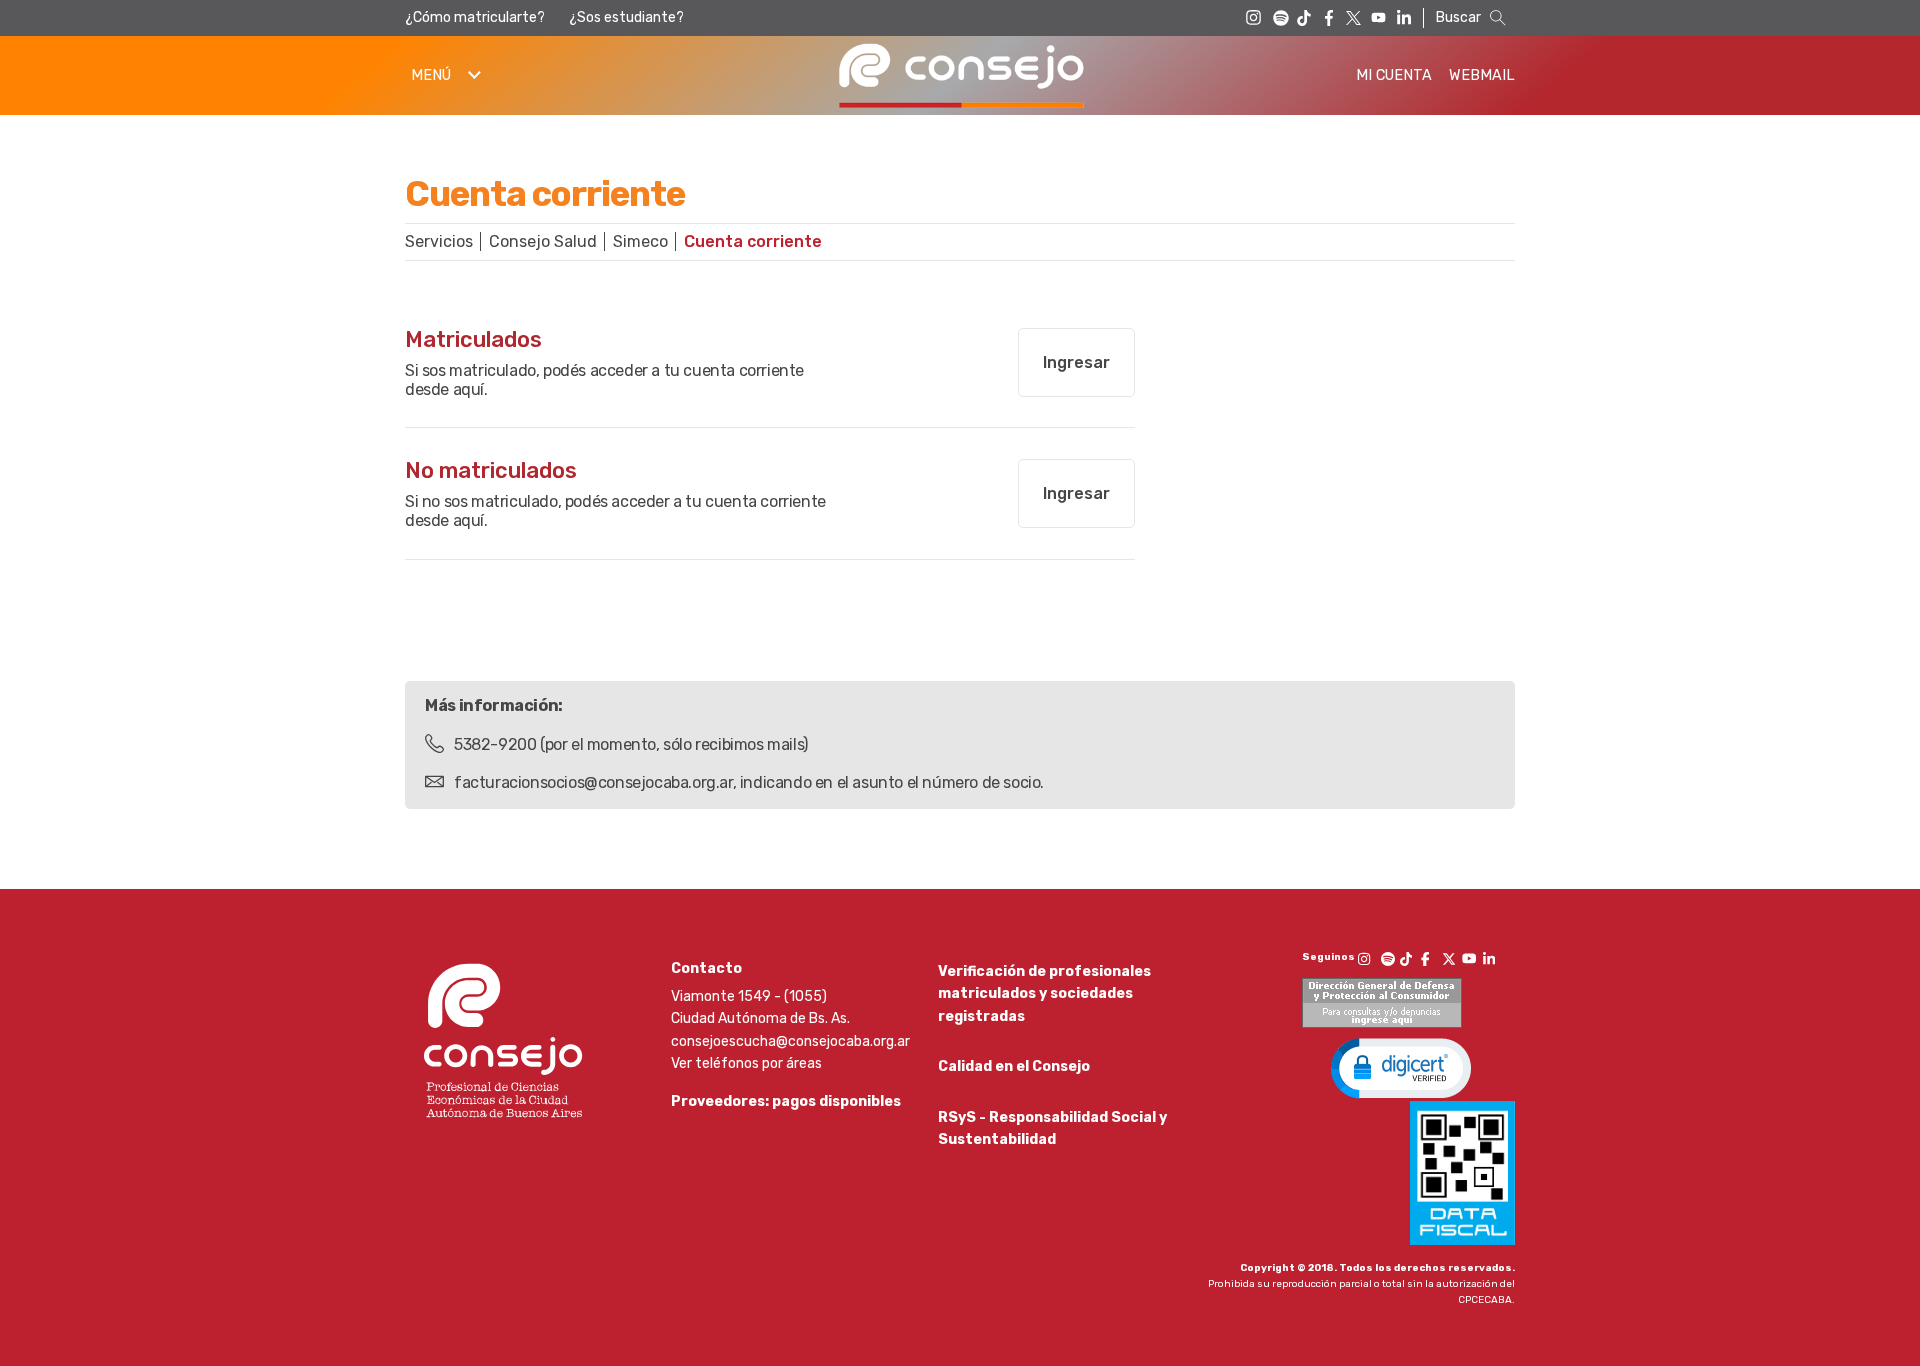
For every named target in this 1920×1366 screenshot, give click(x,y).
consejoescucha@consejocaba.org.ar (790, 1041)
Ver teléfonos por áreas (746, 1063)
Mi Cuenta (1394, 75)
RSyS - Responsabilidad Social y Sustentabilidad (1052, 1128)
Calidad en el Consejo (1014, 1066)
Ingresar (1076, 362)
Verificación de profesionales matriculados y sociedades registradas (1044, 994)
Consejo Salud (543, 241)
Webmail (1482, 75)
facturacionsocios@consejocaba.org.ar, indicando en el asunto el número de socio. (749, 782)
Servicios (439, 241)
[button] (1401, 1067)
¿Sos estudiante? (626, 17)
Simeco (640, 241)
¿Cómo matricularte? (475, 17)
